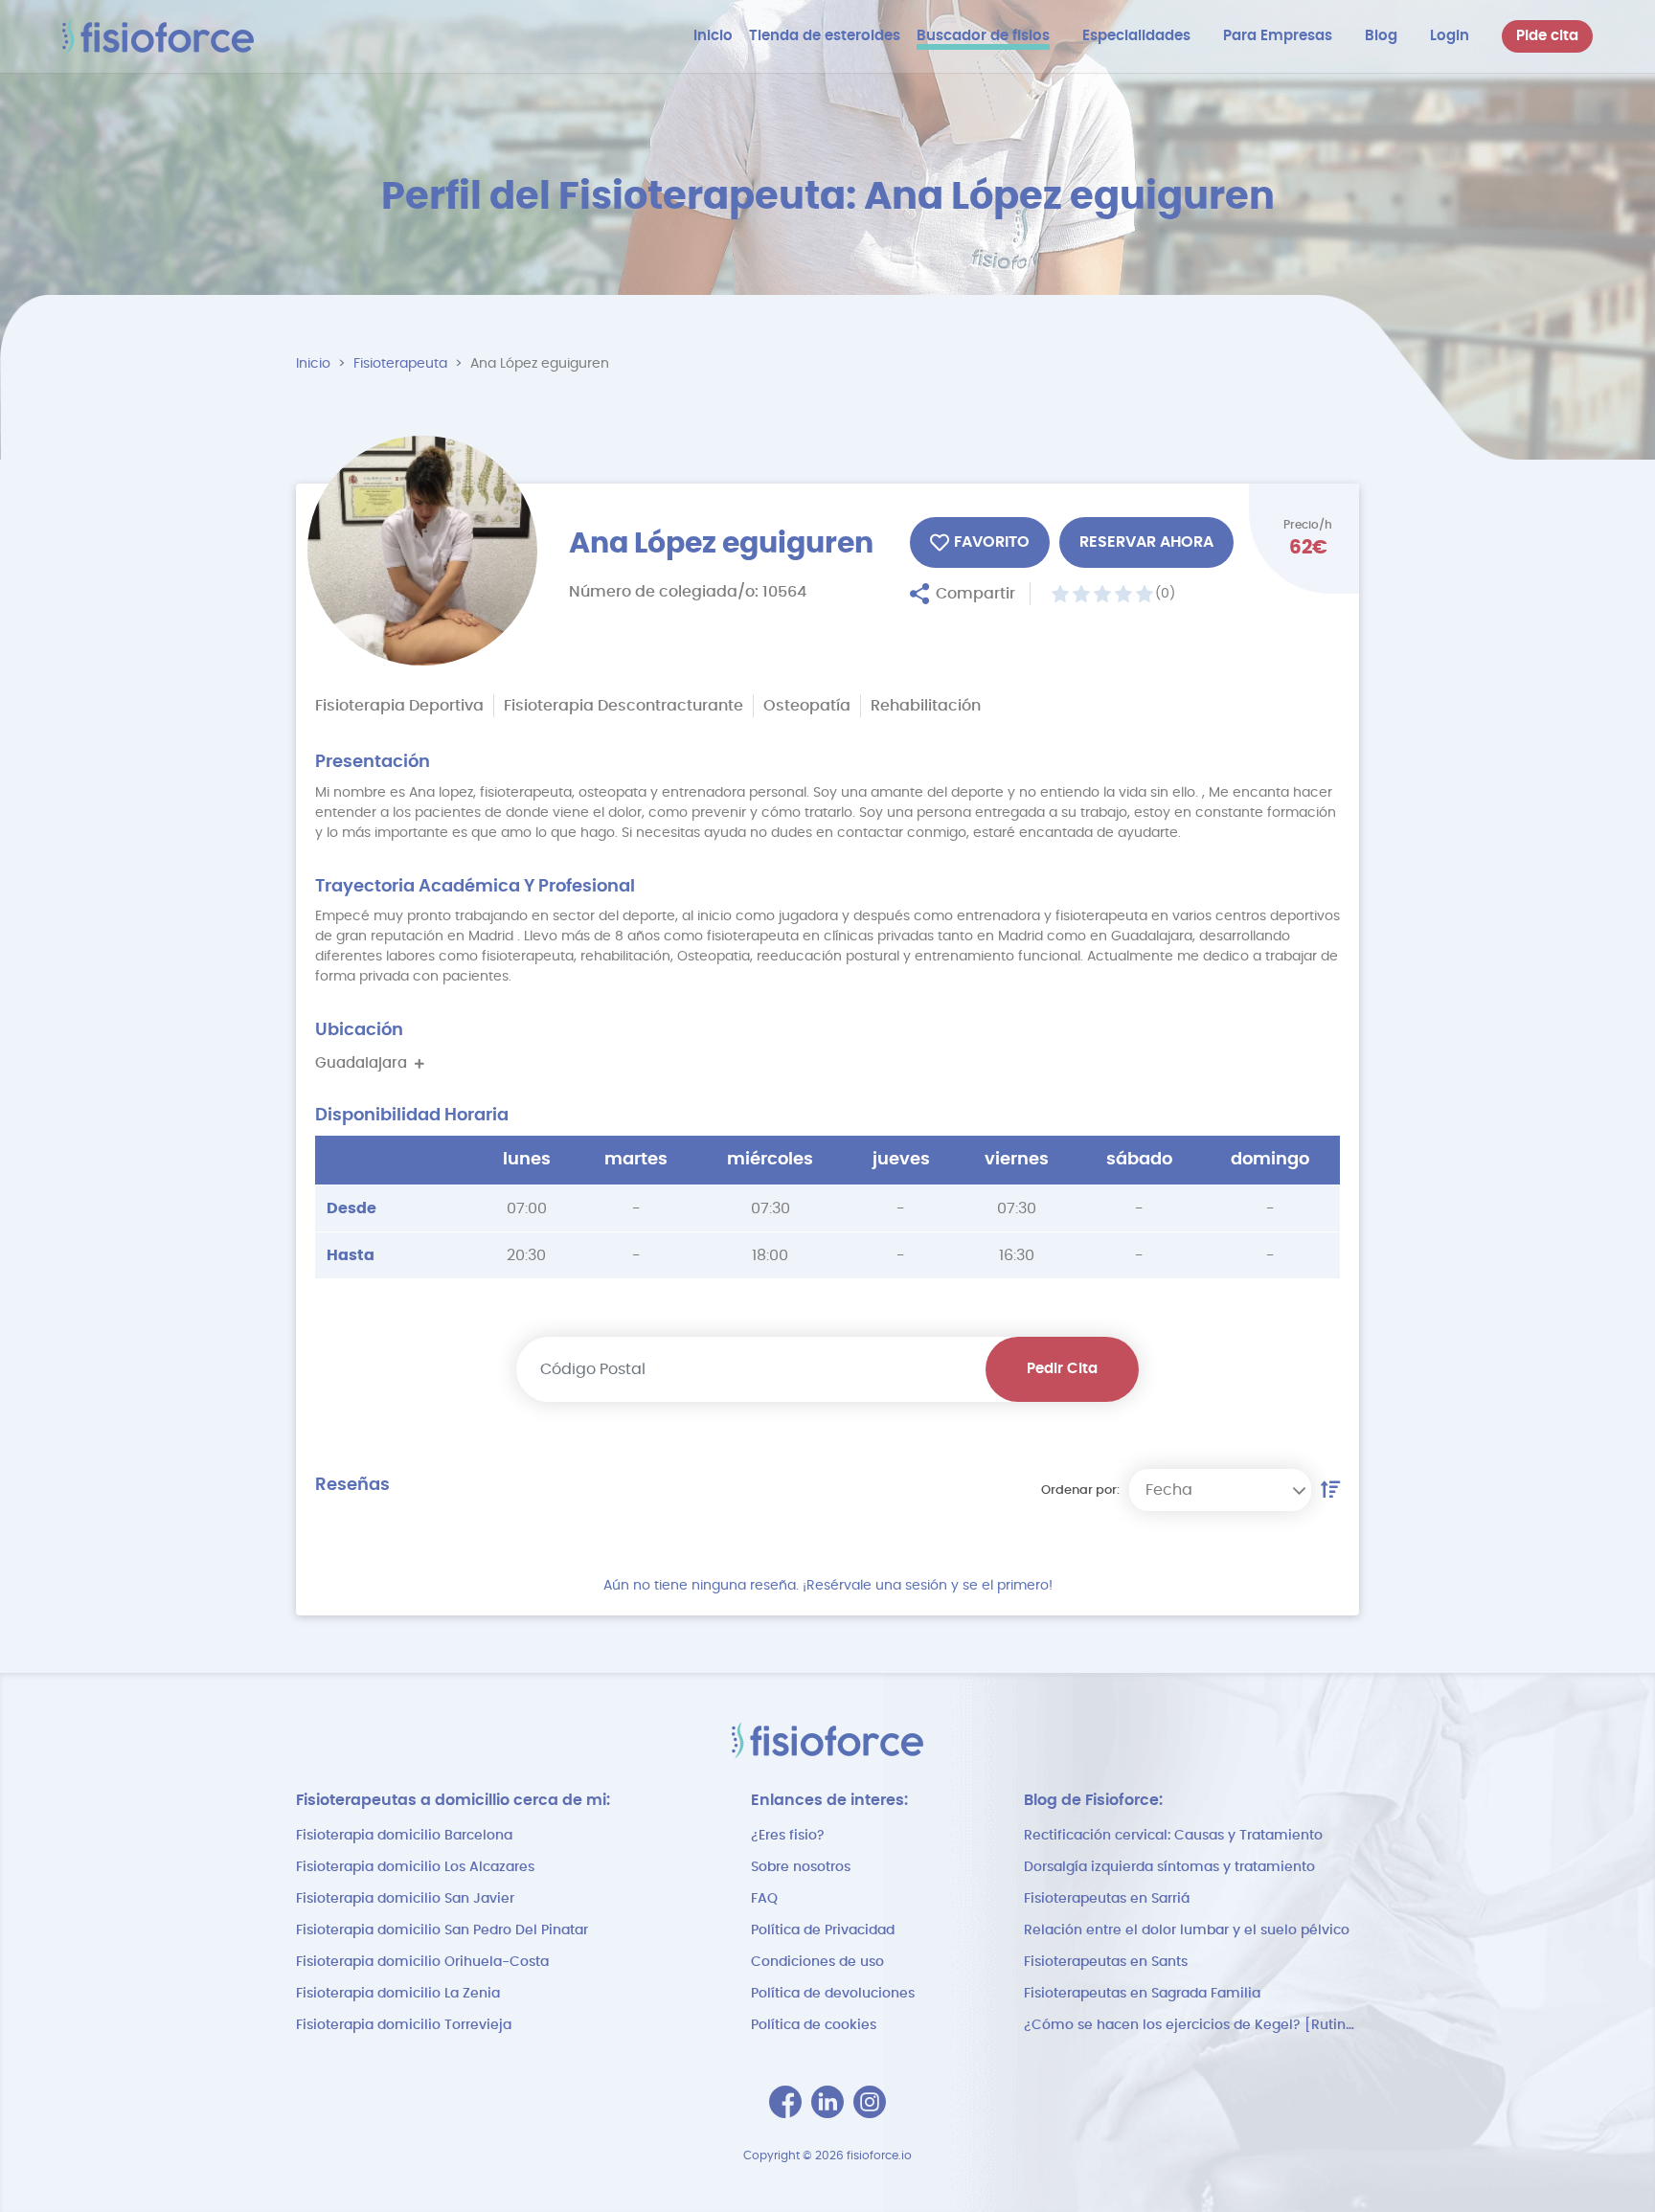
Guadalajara (365, 1063)
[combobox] (1220, 1490)
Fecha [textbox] (1169, 1490)
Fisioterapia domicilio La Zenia (398, 1994)
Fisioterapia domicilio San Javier (405, 1899)
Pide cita (1547, 36)
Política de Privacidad (823, 1930)
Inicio (313, 364)
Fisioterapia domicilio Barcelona (404, 1836)
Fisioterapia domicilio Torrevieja (404, 2025)
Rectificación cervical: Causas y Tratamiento (1173, 1836)
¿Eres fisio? (788, 1836)
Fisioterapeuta (400, 364)
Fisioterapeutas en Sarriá (1107, 1899)
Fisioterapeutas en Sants (1106, 1962)
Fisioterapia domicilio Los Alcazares (415, 1867)
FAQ (764, 1899)
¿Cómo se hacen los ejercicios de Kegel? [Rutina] (1191, 2025)
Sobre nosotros (801, 1867)
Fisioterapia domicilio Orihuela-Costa (422, 1962)
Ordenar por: (1080, 1490)
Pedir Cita (1062, 1369)
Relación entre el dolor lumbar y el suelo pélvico (1187, 1930)
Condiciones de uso (817, 1962)
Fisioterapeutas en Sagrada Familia (1142, 1994)
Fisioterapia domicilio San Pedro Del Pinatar (442, 1930)
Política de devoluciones (833, 1994)
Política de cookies (814, 2025)
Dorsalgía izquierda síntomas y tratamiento (1169, 1867)
